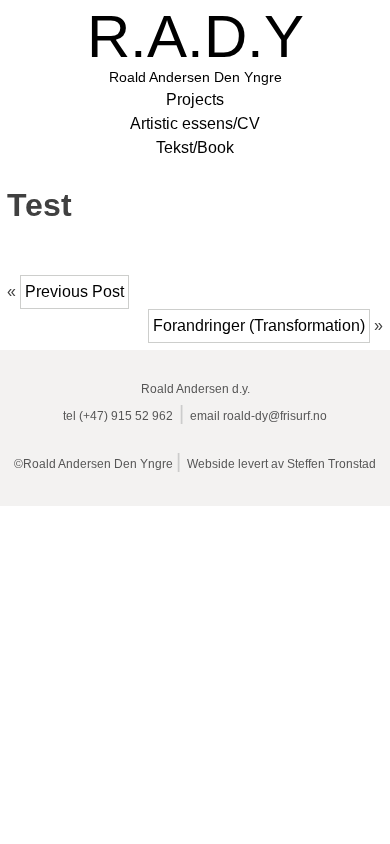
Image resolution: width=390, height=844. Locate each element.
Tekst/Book (195, 147)
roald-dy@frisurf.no (275, 416)
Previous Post (74, 291)
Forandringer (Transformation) (259, 325)
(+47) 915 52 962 (126, 416)
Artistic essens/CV (195, 123)
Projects (195, 99)
